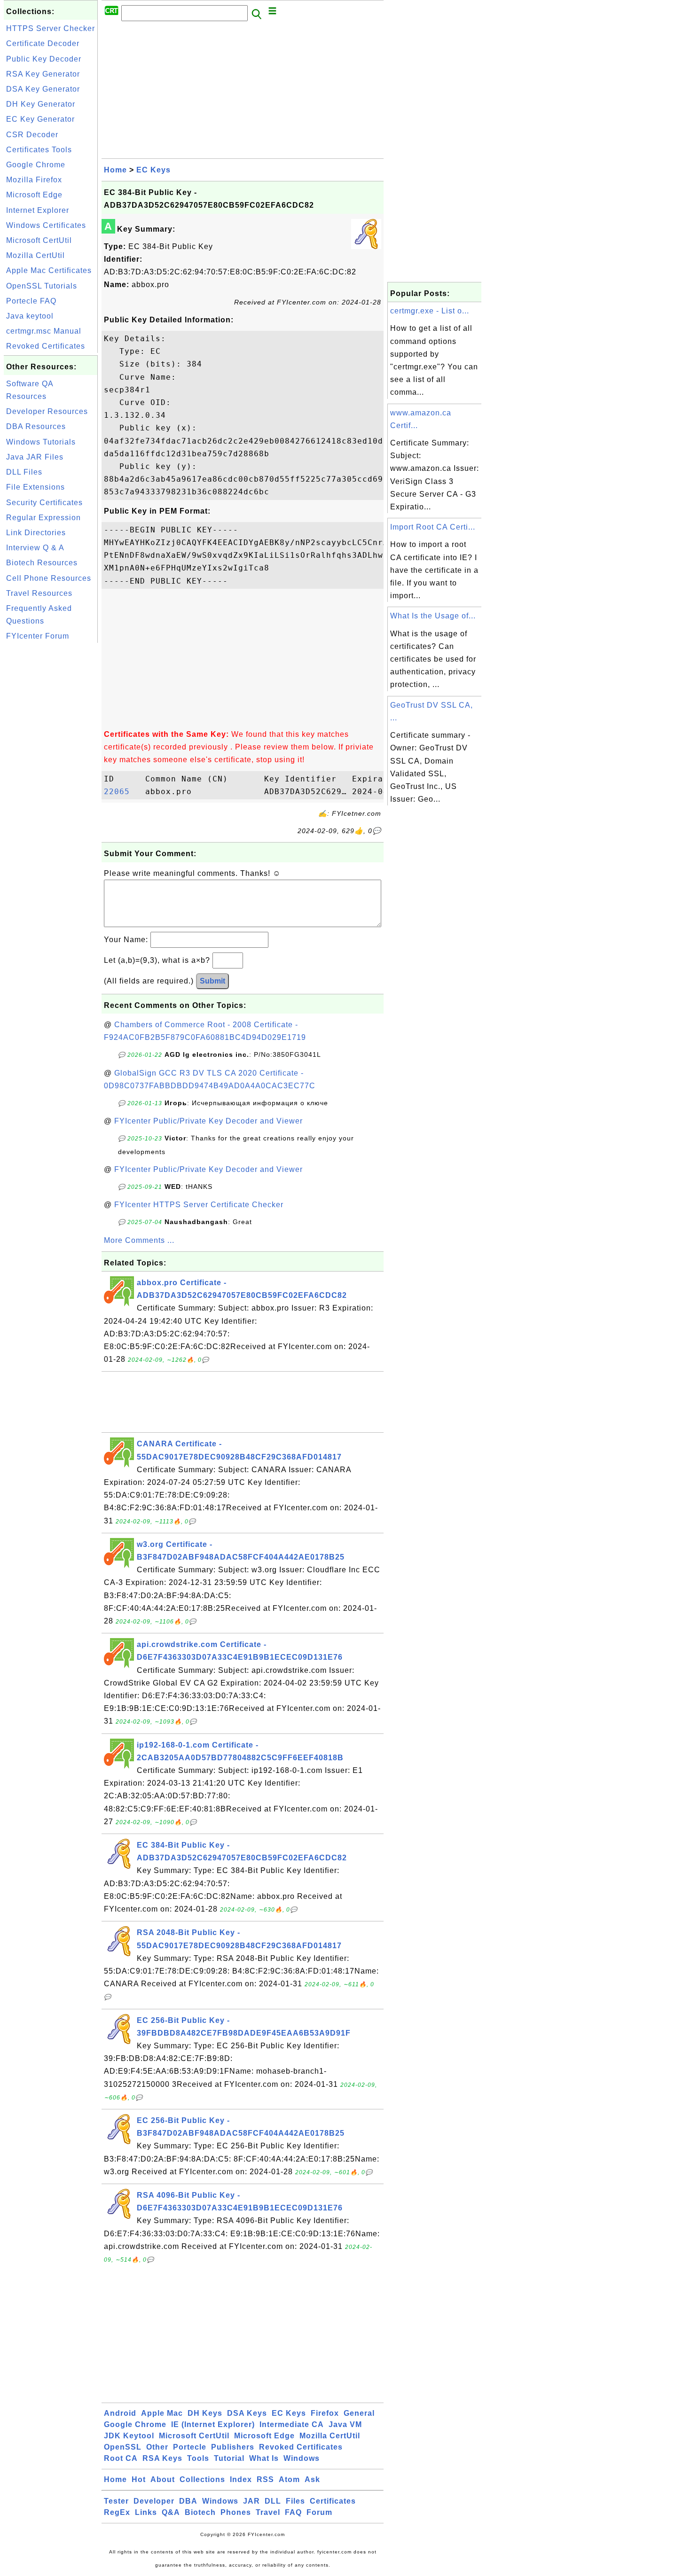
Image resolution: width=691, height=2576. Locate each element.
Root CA (121, 2458)
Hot (139, 2479)
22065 (122, 792)
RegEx (117, 2512)
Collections (202, 2479)
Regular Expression (43, 518)
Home (115, 170)
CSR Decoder (32, 135)
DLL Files (24, 472)
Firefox (325, 2413)
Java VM (345, 2424)
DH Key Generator (41, 104)
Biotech (200, 2512)
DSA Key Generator (43, 89)
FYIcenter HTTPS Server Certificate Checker (199, 1205)
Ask (312, 2479)
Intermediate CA (292, 2424)
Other (157, 2447)
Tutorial (229, 2458)
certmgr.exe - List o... (430, 311)
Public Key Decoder (44, 59)
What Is (264, 2458)
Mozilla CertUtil (35, 255)
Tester (116, 2501)
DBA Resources (36, 426)
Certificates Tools (39, 150)
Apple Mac (162, 2413)
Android (120, 2413)
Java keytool (30, 316)
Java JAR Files (35, 457)
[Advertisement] (51, 786)
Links (146, 2512)
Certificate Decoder (43, 43)
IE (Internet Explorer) (213, 2424)
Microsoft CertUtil (39, 240)
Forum (319, 2512)
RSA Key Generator (43, 74)
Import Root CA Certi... (433, 527)
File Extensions (35, 487)
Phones (236, 2512)
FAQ (293, 2512)
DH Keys (205, 2413)
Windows (302, 2458)
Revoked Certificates (46, 346)
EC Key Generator (40, 119)
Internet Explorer (38, 210)
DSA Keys (247, 2413)
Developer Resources (47, 411)
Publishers (233, 2447)
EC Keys (153, 170)
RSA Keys (162, 2458)
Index (241, 2479)
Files (295, 2501)
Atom (289, 2479)
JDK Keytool (129, 2436)
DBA (188, 2501)
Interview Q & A (35, 548)
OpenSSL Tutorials (42, 286)
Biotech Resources (42, 563)
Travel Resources (39, 593)
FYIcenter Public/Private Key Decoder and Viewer (208, 1121)
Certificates (333, 2501)
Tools (198, 2458)
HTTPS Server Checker (51, 28)
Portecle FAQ (31, 301)
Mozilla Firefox (34, 180)
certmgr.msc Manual (44, 331)
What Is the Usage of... (433, 616)
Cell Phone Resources (49, 578)
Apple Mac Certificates (49, 270)
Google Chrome (36, 165)
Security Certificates (44, 503)
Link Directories (36, 533)
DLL (273, 2501)
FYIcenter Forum (38, 636)
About (163, 2479)
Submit (212, 981)
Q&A (171, 2512)
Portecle (190, 2447)
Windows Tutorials (41, 442)
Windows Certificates (46, 225)
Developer (154, 2501)
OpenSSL (123, 2447)
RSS (265, 2479)
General (359, 2413)
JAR (251, 2501)
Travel (268, 2512)
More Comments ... (139, 1240)
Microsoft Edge (34, 195)
